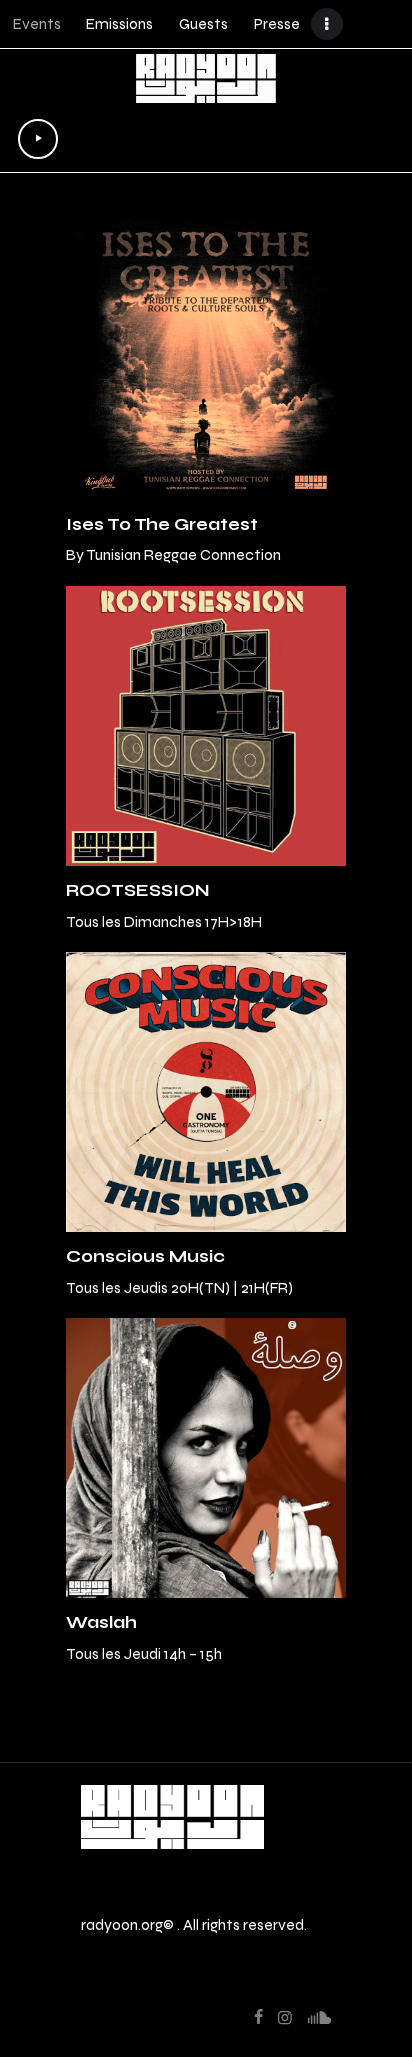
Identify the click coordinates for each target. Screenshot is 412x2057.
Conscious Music (145, 1256)
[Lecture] (38, 139)
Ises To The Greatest (162, 524)
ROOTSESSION (138, 890)
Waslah (101, 1622)
